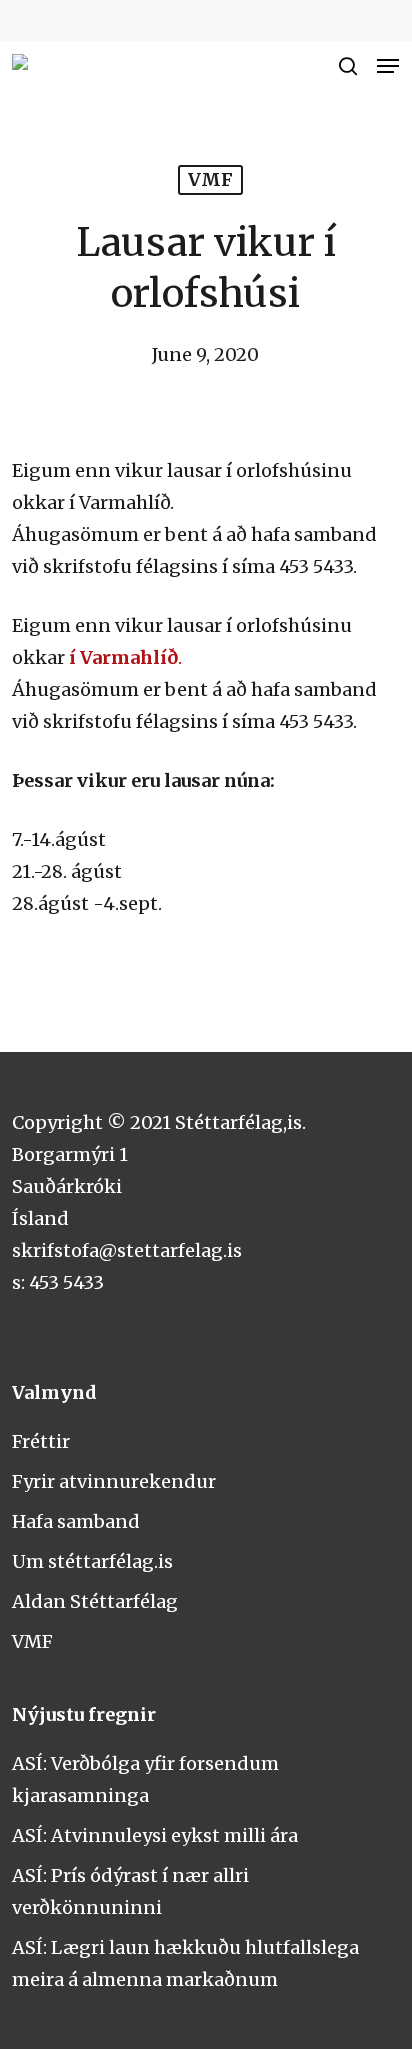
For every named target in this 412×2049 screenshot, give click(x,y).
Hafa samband (76, 1521)
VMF (210, 179)
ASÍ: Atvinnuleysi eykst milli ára (155, 1835)
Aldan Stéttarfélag (95, 1601)
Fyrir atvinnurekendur (114, 1481)
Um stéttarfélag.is (92, 1561)
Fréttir (41, 1441)
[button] (388, 66)
